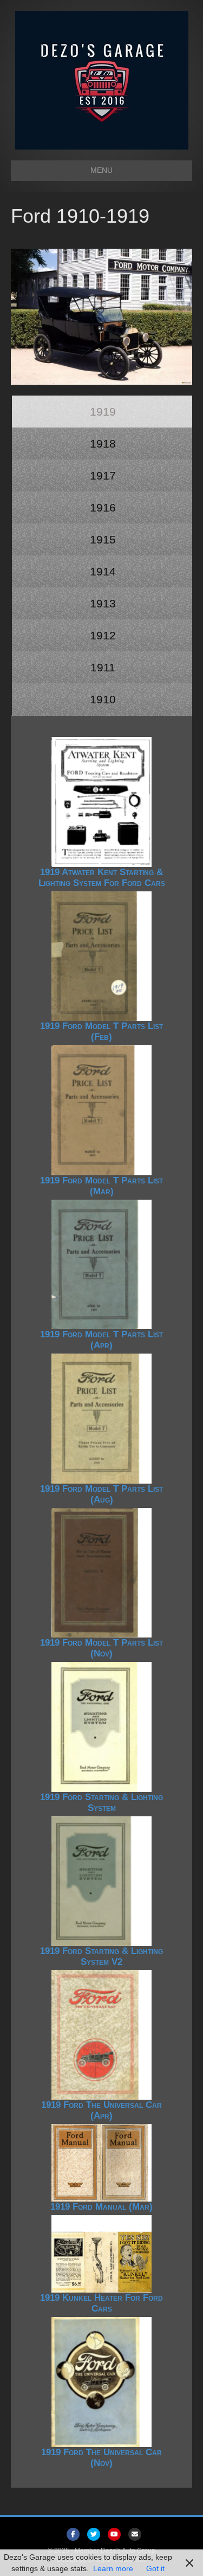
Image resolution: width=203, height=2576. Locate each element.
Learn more (113, 2568)
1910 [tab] (103, 699)
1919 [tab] (103, 412)
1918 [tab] (103, 444)
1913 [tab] (103, 603)
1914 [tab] (103, 571)
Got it (155, 2568)
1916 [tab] (103, 507)
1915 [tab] (103, 539)
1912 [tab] (103, 635)
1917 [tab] (103, 475)
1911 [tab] (103, 667)
